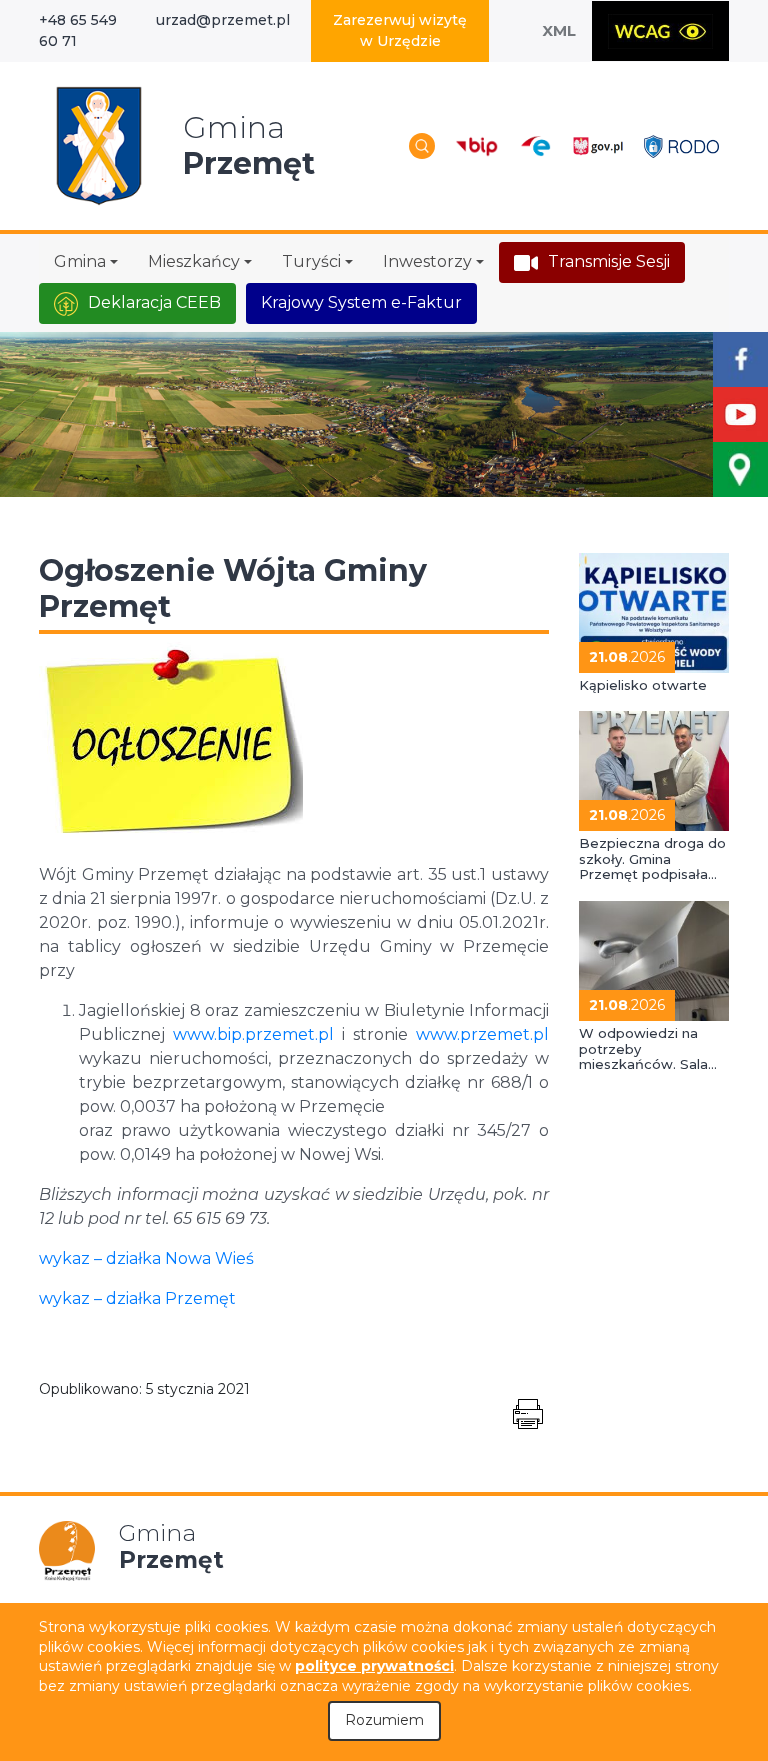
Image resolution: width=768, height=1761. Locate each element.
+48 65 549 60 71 (78, 30)
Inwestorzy (427, 261)
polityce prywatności (374, 1666)
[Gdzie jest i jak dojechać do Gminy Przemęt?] (740, 469)
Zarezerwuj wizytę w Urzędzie (400, 30)
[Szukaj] (422, 146)
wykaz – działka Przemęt (137, 1298)
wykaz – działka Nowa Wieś (146, 1258)
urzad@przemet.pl (223, 20)
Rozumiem (384, 1720)
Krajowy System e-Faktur (361, 302)
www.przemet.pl (482, 1034)
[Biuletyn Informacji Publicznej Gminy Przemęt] (477, 145)
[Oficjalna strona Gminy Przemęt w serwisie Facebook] (740, 359)
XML (559, 30)
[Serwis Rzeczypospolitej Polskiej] (597, 145)
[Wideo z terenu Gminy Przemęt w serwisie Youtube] (740, 414)
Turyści (311, 261)
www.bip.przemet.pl (253, 1034)
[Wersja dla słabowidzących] (660, 31)
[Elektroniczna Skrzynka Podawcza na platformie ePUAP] (534, 146)
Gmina (80, 261)
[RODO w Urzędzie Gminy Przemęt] (681, 145)
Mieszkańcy (194, 261)
